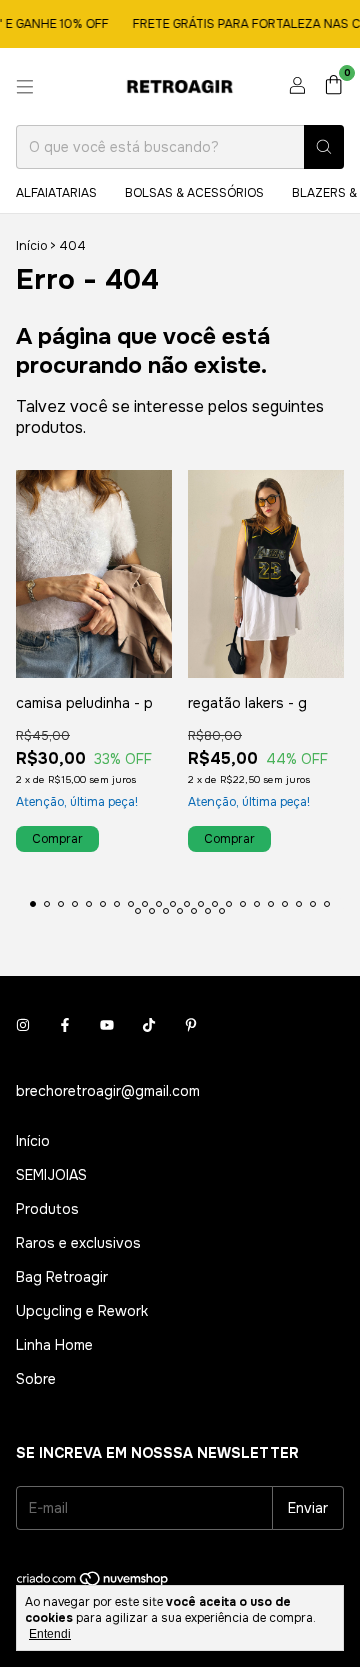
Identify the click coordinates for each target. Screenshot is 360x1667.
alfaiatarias (56, 193)
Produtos (47, 1209)
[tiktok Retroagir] (149, 1025)
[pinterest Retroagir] (191, 1025)
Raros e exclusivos (78, 1243)
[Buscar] (324, 147)
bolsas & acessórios (194, 193)
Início (31, 246)
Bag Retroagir (62, 1277)
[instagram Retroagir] (23, 1025)
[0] (333, 86)
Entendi (50, 1634)
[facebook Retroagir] (65, 1025)
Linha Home (54, 1345)
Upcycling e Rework (82, 1311)
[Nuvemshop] (93, 1583)
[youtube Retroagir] (107, 1025)
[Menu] (25, 87)
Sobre (36, 1379)
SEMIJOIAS (51, 1175)
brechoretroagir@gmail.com (108, 1091)
